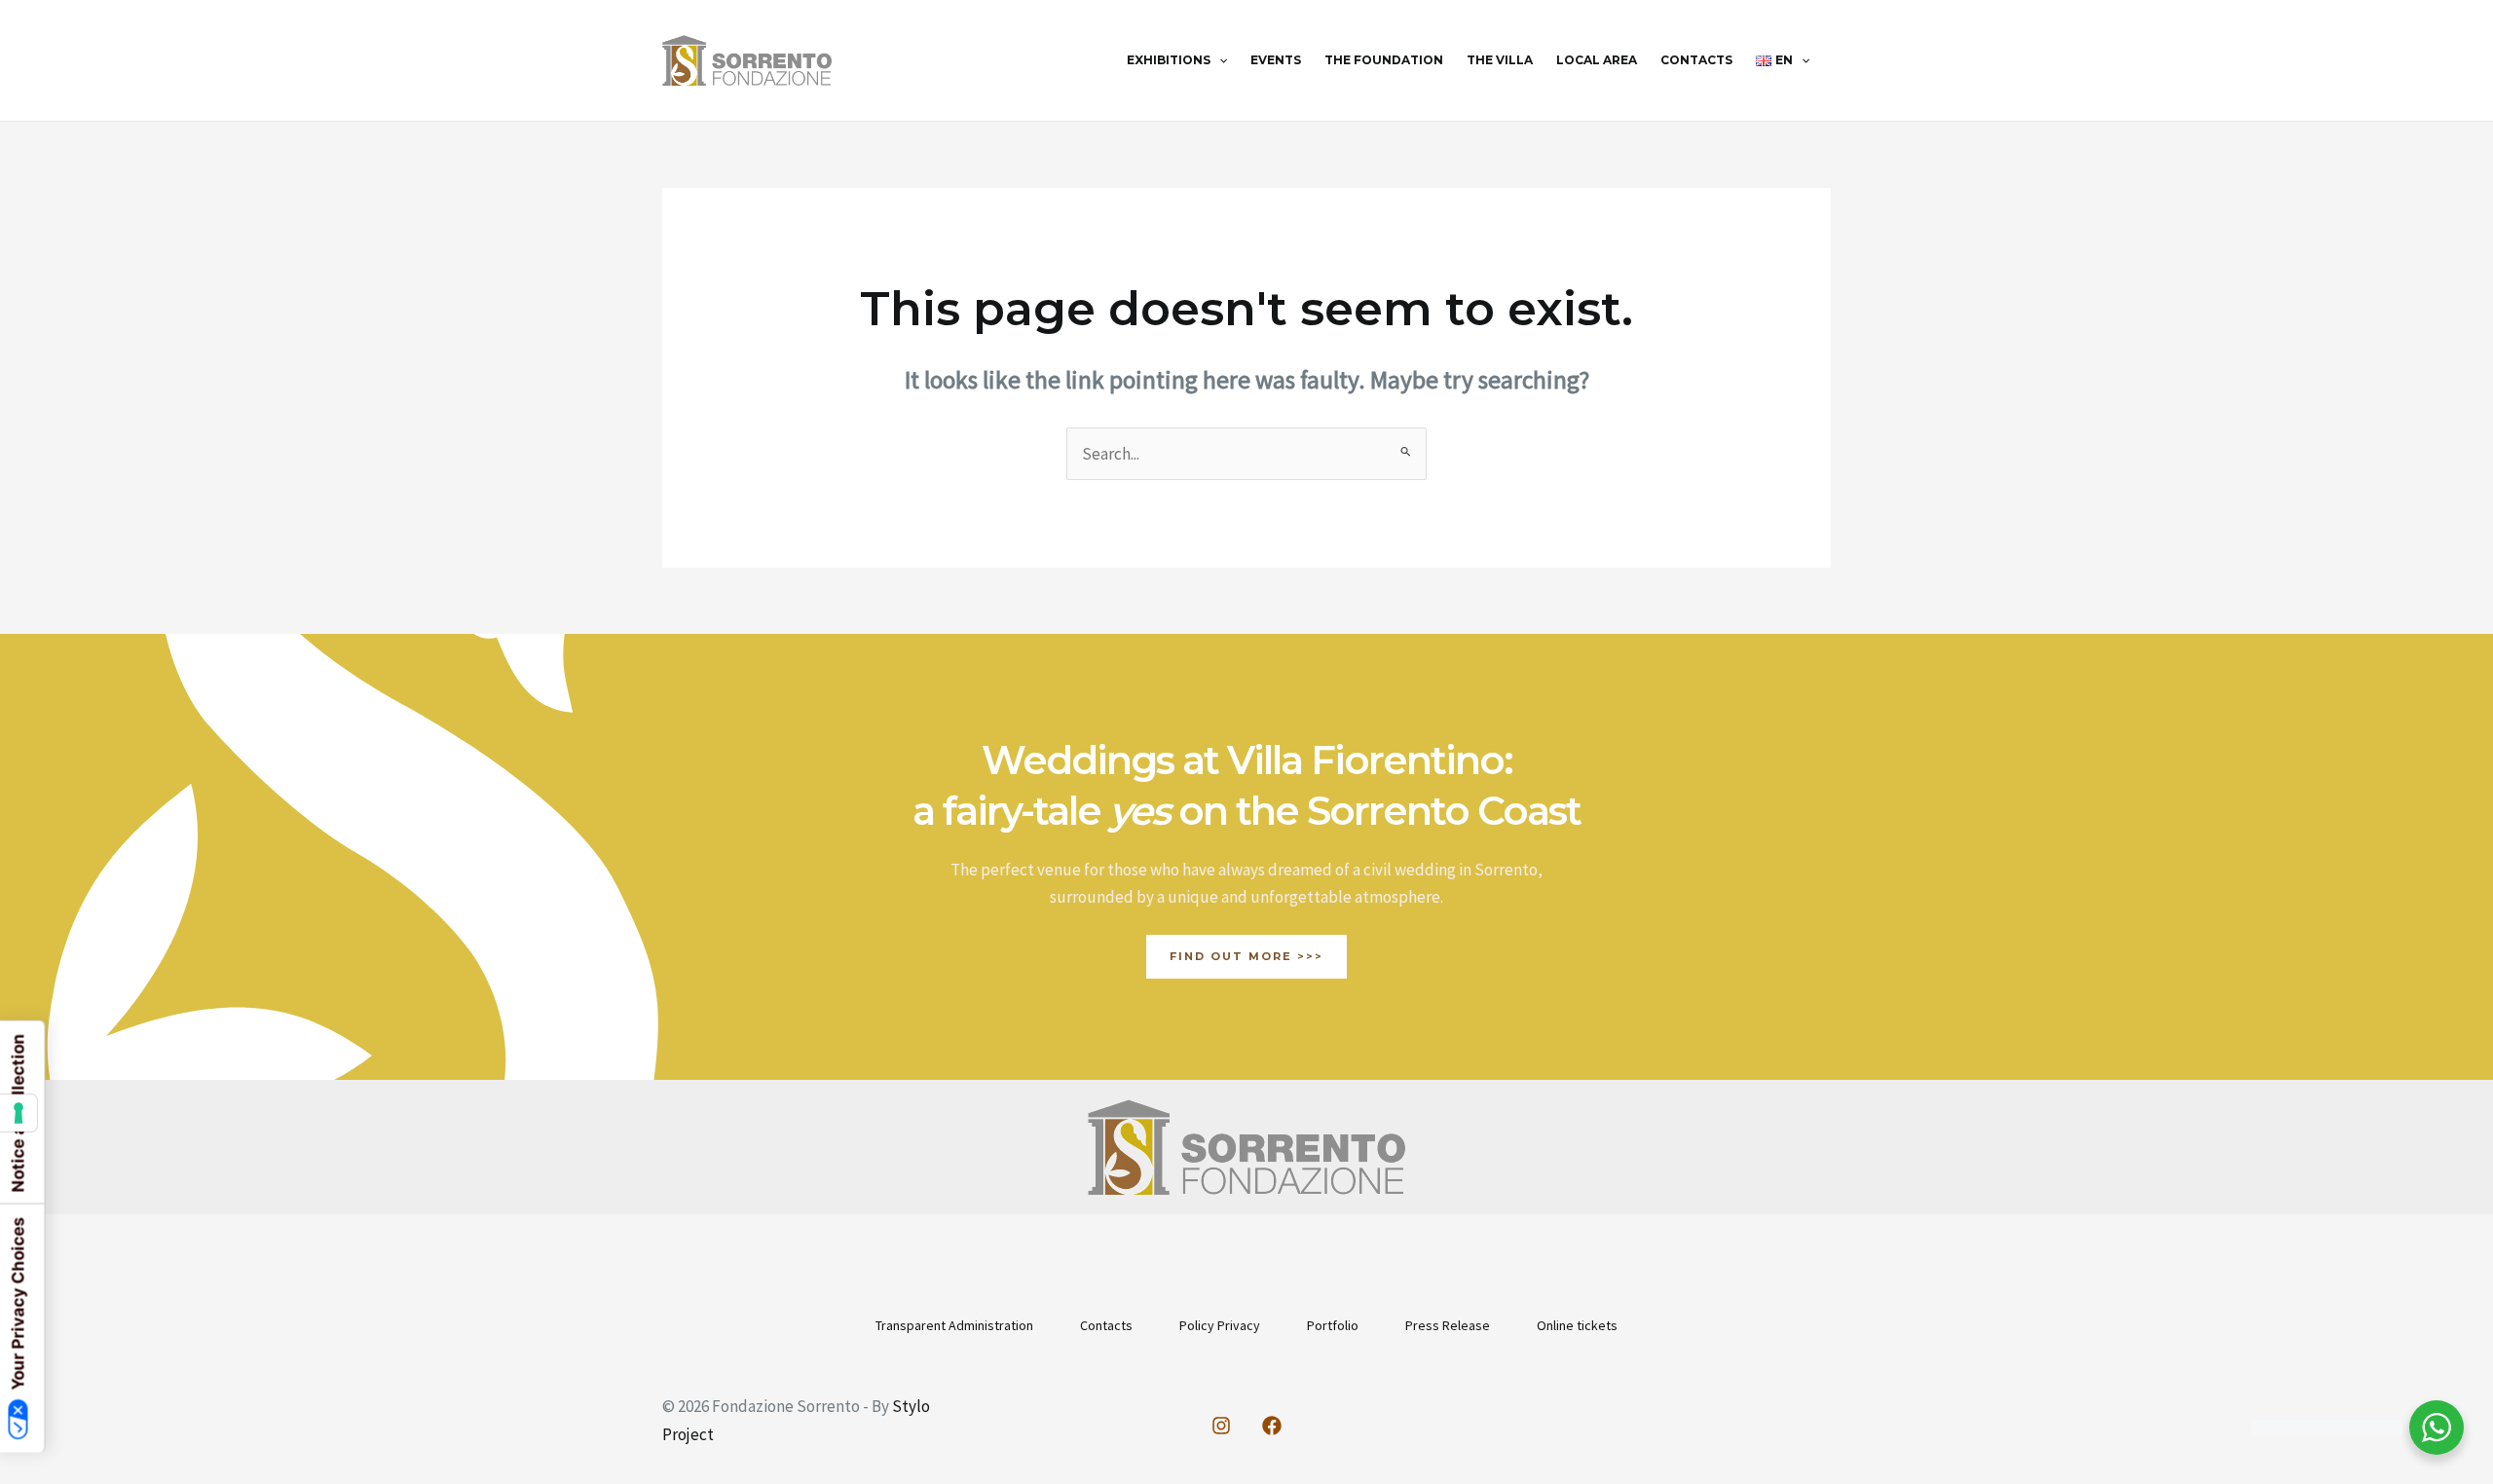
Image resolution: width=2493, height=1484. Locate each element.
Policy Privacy (1220, 1325)
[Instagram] (1221, 1426)
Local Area (1597, 60)
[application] (1219, 60)
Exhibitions (1169, 60)
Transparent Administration (954, 1325)
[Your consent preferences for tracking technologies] (19, 1113)
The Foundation (1384, 60)
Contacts (1696, 60)
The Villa (1500, 60)
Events (1276, 60)
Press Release (1448, 1325)
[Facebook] (1272, 1426)
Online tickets (1577, 1325)
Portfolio (1333, 1325)
